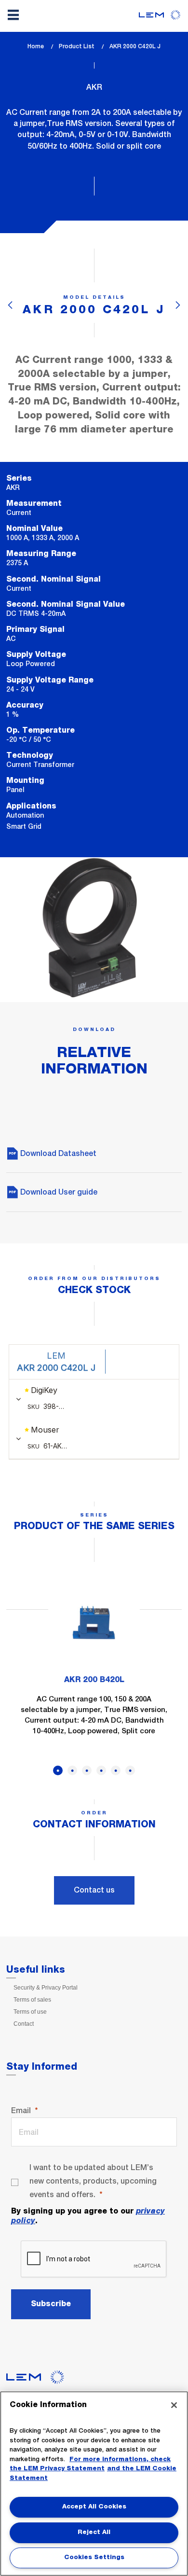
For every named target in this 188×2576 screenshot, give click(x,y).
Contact (24, 2024)
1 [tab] (58, 1770)
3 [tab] (87, 1770)
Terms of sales (32, 2000)
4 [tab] (101, 1770)
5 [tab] (116, 1770)
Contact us (94, 1890)
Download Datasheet (57, 1153)
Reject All (94, 2532)
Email (21, 2110)
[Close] (174, 2405)
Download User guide (58, 1192)
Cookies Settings (94, 2557)
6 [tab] (130, 1770)
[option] (94, 1663)
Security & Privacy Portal (46, 1988)
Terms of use (30, 2012)
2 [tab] (72, 1770)
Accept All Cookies (94, 2507)
